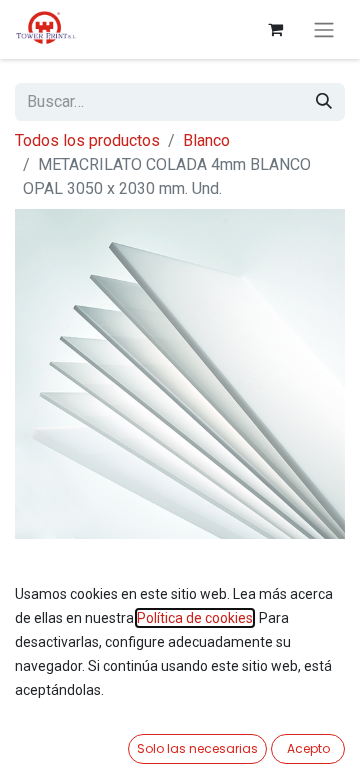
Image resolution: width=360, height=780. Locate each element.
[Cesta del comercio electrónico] (275, 29)
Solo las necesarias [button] (197, 748)
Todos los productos (87, 140)
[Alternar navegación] (324, 29)
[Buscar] (324, 102)
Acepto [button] (308, 748)
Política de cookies (195, 618)
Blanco (206, 140)
